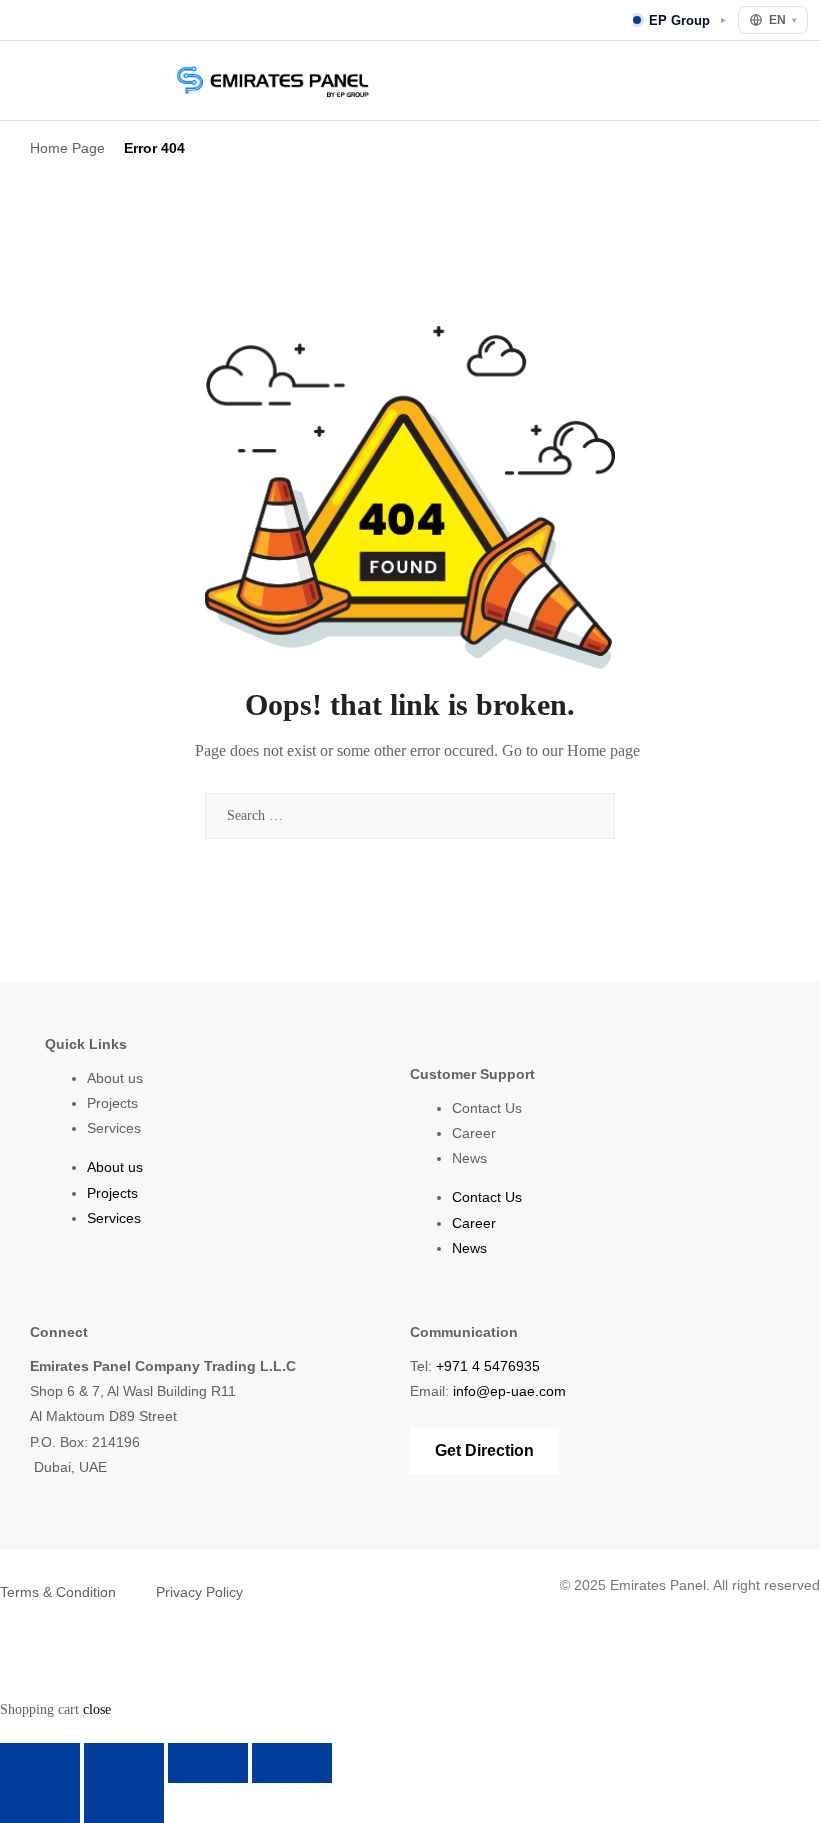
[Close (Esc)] (292, 1763)
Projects (112, 1103)
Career (474, 1133)
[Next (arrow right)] (124, 1803)
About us (115, 1078)
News (469, 1158)
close (97, 1709)
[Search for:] (410, 815)
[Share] (208, 1763)
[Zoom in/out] (40, 1763)
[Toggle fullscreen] (124, 1763)
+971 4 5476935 (488, 1366)
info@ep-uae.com (509, 1391)
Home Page (67, 148)
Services (114, 1128)
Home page (603, 750)
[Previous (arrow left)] (40, 1803)
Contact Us (487, 1108)
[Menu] (26, 80)
